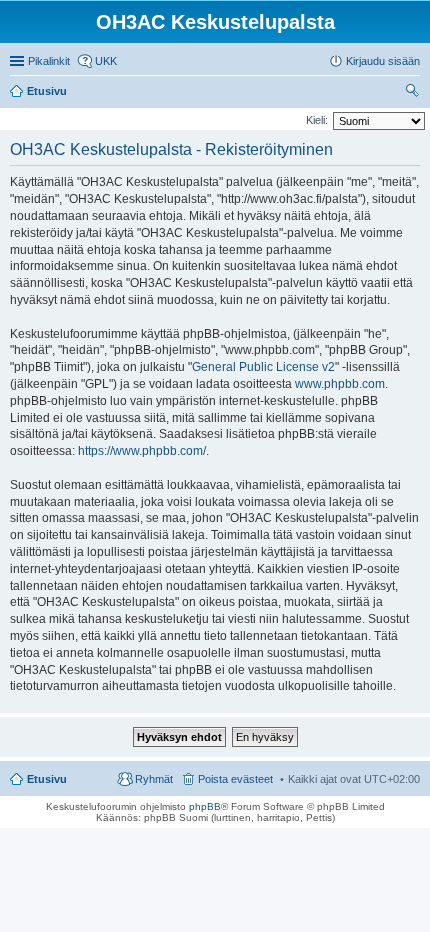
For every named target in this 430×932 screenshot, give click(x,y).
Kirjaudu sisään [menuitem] (383, 61)
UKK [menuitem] (106, 61)
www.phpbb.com (340, 384)
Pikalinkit (49, 61)
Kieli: (317, 120)
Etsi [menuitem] (414, 93)
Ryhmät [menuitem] (154, 779)
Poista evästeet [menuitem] (235, 779)
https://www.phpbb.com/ (142, 451)
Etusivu (47, 779)
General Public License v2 (263, 367)
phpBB (205, 806)
